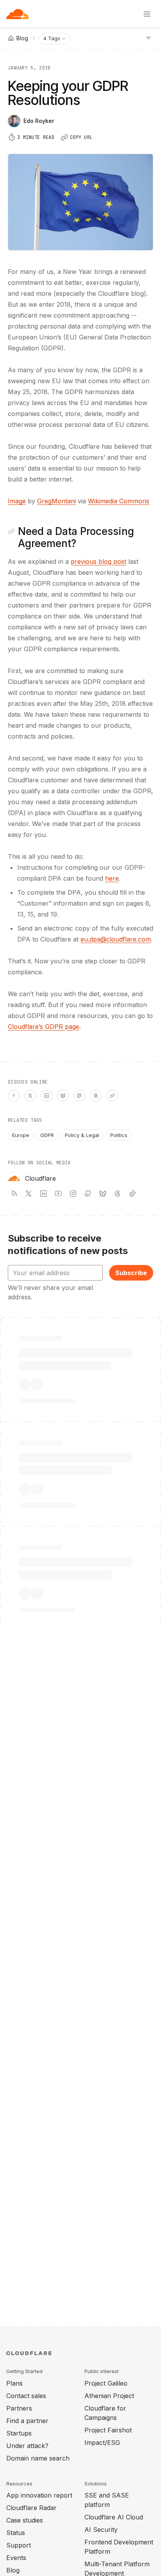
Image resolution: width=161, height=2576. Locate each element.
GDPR (47, 1135)
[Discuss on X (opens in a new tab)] (30, 1096)
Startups (19, 2433)
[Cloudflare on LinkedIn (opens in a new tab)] (43, 1194)
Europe (21, 1135)
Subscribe (131, 1273)
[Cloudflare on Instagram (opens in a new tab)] (73, 1194)
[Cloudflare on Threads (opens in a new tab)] (118, 1194)
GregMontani (56, 501)
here (112, 878)
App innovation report (39, 2495)
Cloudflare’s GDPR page (44, 1027)
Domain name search (38, 2458)
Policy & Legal (82, 1135)
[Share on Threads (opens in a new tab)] (96, 1096)
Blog (13, 2570)
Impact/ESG (102, 2443)
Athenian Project (109, 2396)
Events (16, 2558)
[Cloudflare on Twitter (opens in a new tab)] (29, 1194)
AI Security (101, 2530)
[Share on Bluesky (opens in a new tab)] (63, 1096)
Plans (14, 2383)
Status (16, 2533)
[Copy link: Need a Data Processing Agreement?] (11, 531)
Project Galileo (106, 2383)
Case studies (25, 2520)
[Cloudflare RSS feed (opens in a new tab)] (14, 1194)
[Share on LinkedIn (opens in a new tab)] (47, 1096)
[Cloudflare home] (17, 14)
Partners (19, 2408)
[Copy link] (112, 1096)
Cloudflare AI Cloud (114, 2517)
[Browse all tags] (148, 37)
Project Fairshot (108, 2430)
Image (17, 501)
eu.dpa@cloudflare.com (116, 939)
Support (19, 2545)
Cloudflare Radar (31, 2508)
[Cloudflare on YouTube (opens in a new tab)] (58, 1194)
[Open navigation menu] (147, 14)
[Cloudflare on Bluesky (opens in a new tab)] (103, 1194)
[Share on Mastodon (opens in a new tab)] (79, 1096)
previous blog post (98, 561)
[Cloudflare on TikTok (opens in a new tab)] (132, 1194)
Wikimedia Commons (119, 501)
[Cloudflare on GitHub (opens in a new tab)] (88, 1194)
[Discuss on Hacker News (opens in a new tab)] (14, 1096)
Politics (119, 1135)
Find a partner (27, 2421)
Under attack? (27, 2446)
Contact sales (26, 2396)
